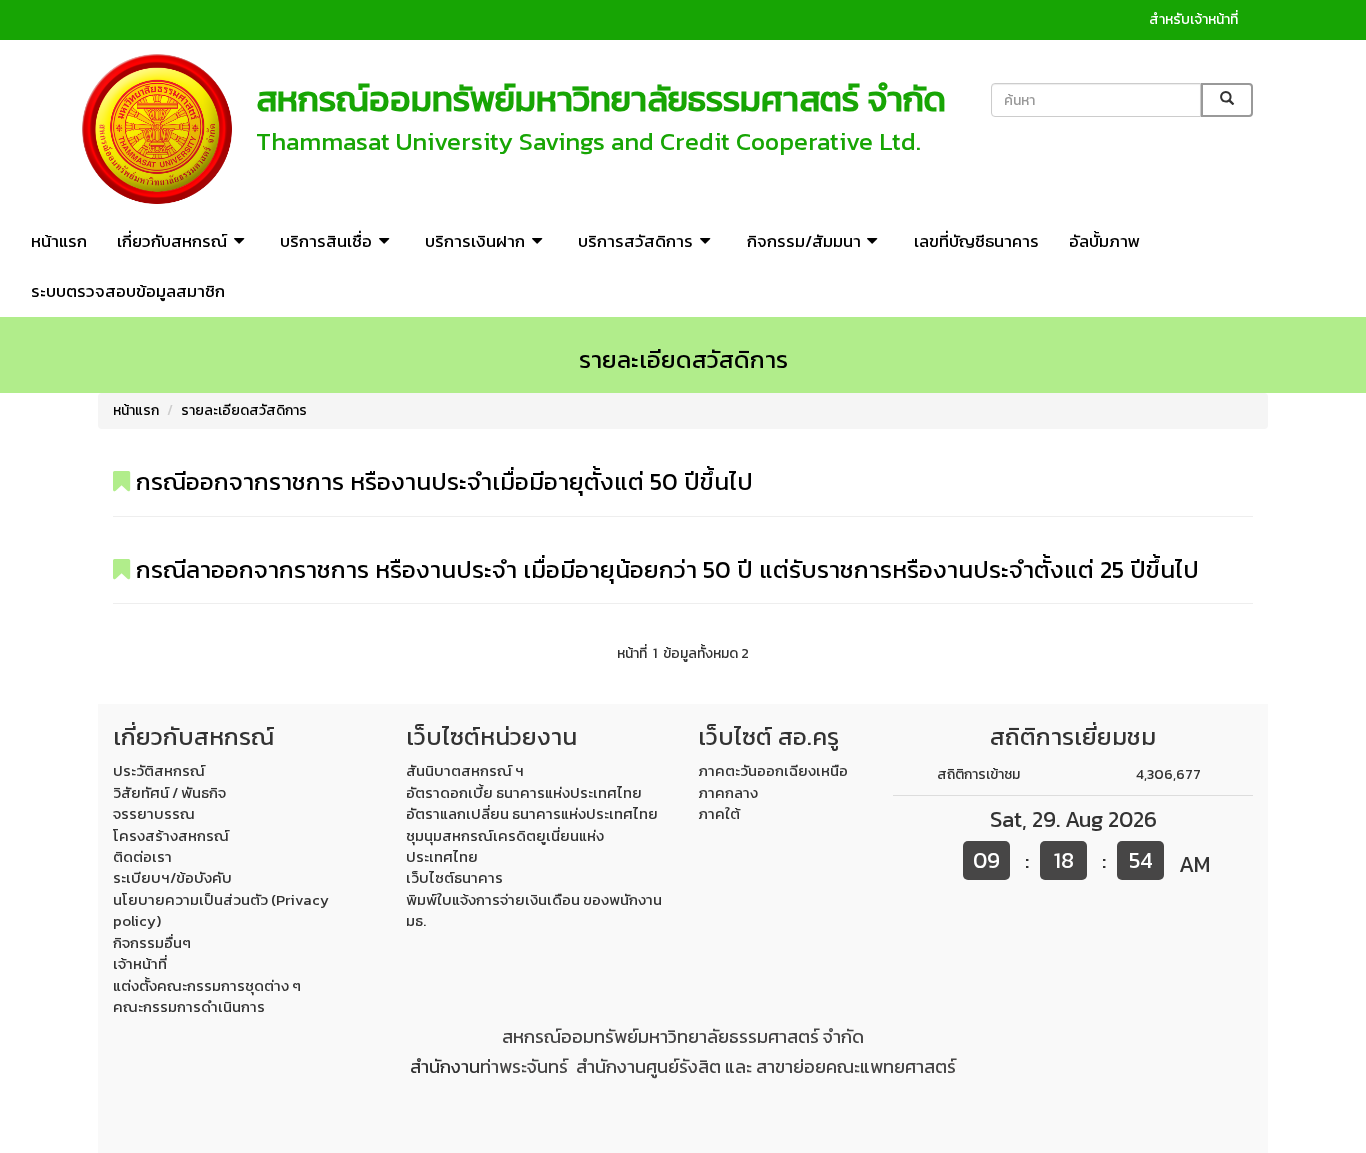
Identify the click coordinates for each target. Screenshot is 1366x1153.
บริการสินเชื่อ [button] (326, 241)
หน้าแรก (59, 241)
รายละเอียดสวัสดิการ (244, 410)
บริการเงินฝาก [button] (475, 241)
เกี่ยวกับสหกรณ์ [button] (172, 241)
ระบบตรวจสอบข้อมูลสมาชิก (128, 291)
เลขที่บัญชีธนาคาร (976, 241)
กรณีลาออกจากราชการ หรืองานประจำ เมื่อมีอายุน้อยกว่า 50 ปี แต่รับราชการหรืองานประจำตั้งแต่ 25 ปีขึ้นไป (664, 569)
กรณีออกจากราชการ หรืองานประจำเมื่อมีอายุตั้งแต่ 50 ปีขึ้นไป (441, 481)
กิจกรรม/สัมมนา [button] (804, 241)
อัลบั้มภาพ (1104, 241)
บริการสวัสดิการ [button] (635, 241)
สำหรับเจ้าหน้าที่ (1193, 19)
